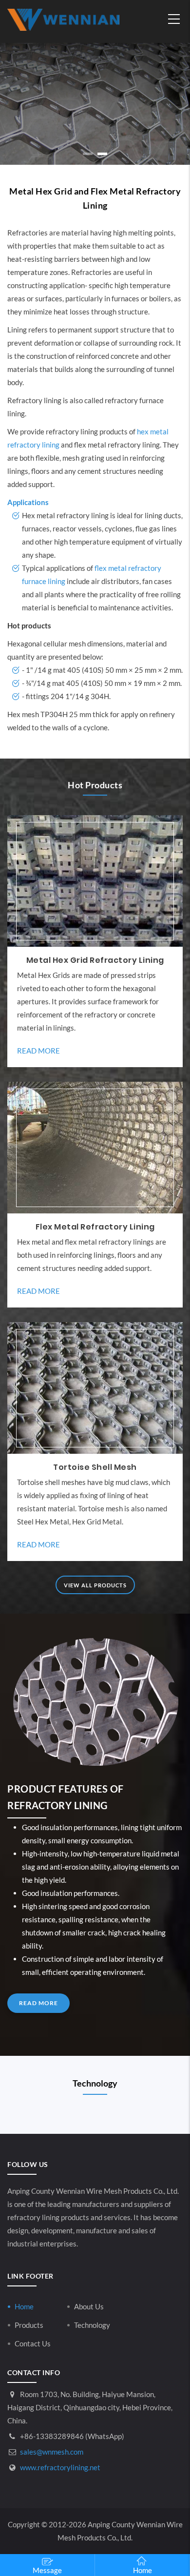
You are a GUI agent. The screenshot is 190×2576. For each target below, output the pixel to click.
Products (29, 2325)
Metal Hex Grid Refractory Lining (95, 960)
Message (47, 2570)
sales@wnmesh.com (51, 2452)
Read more (38, 1051)
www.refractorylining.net (59, 2467)
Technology (92, 2325)
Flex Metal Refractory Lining (95, 1227)
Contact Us (33, 2343)
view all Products (95, 1585)
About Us (89, 2306)
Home (24, 2306)
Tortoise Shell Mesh (95, 1467)
